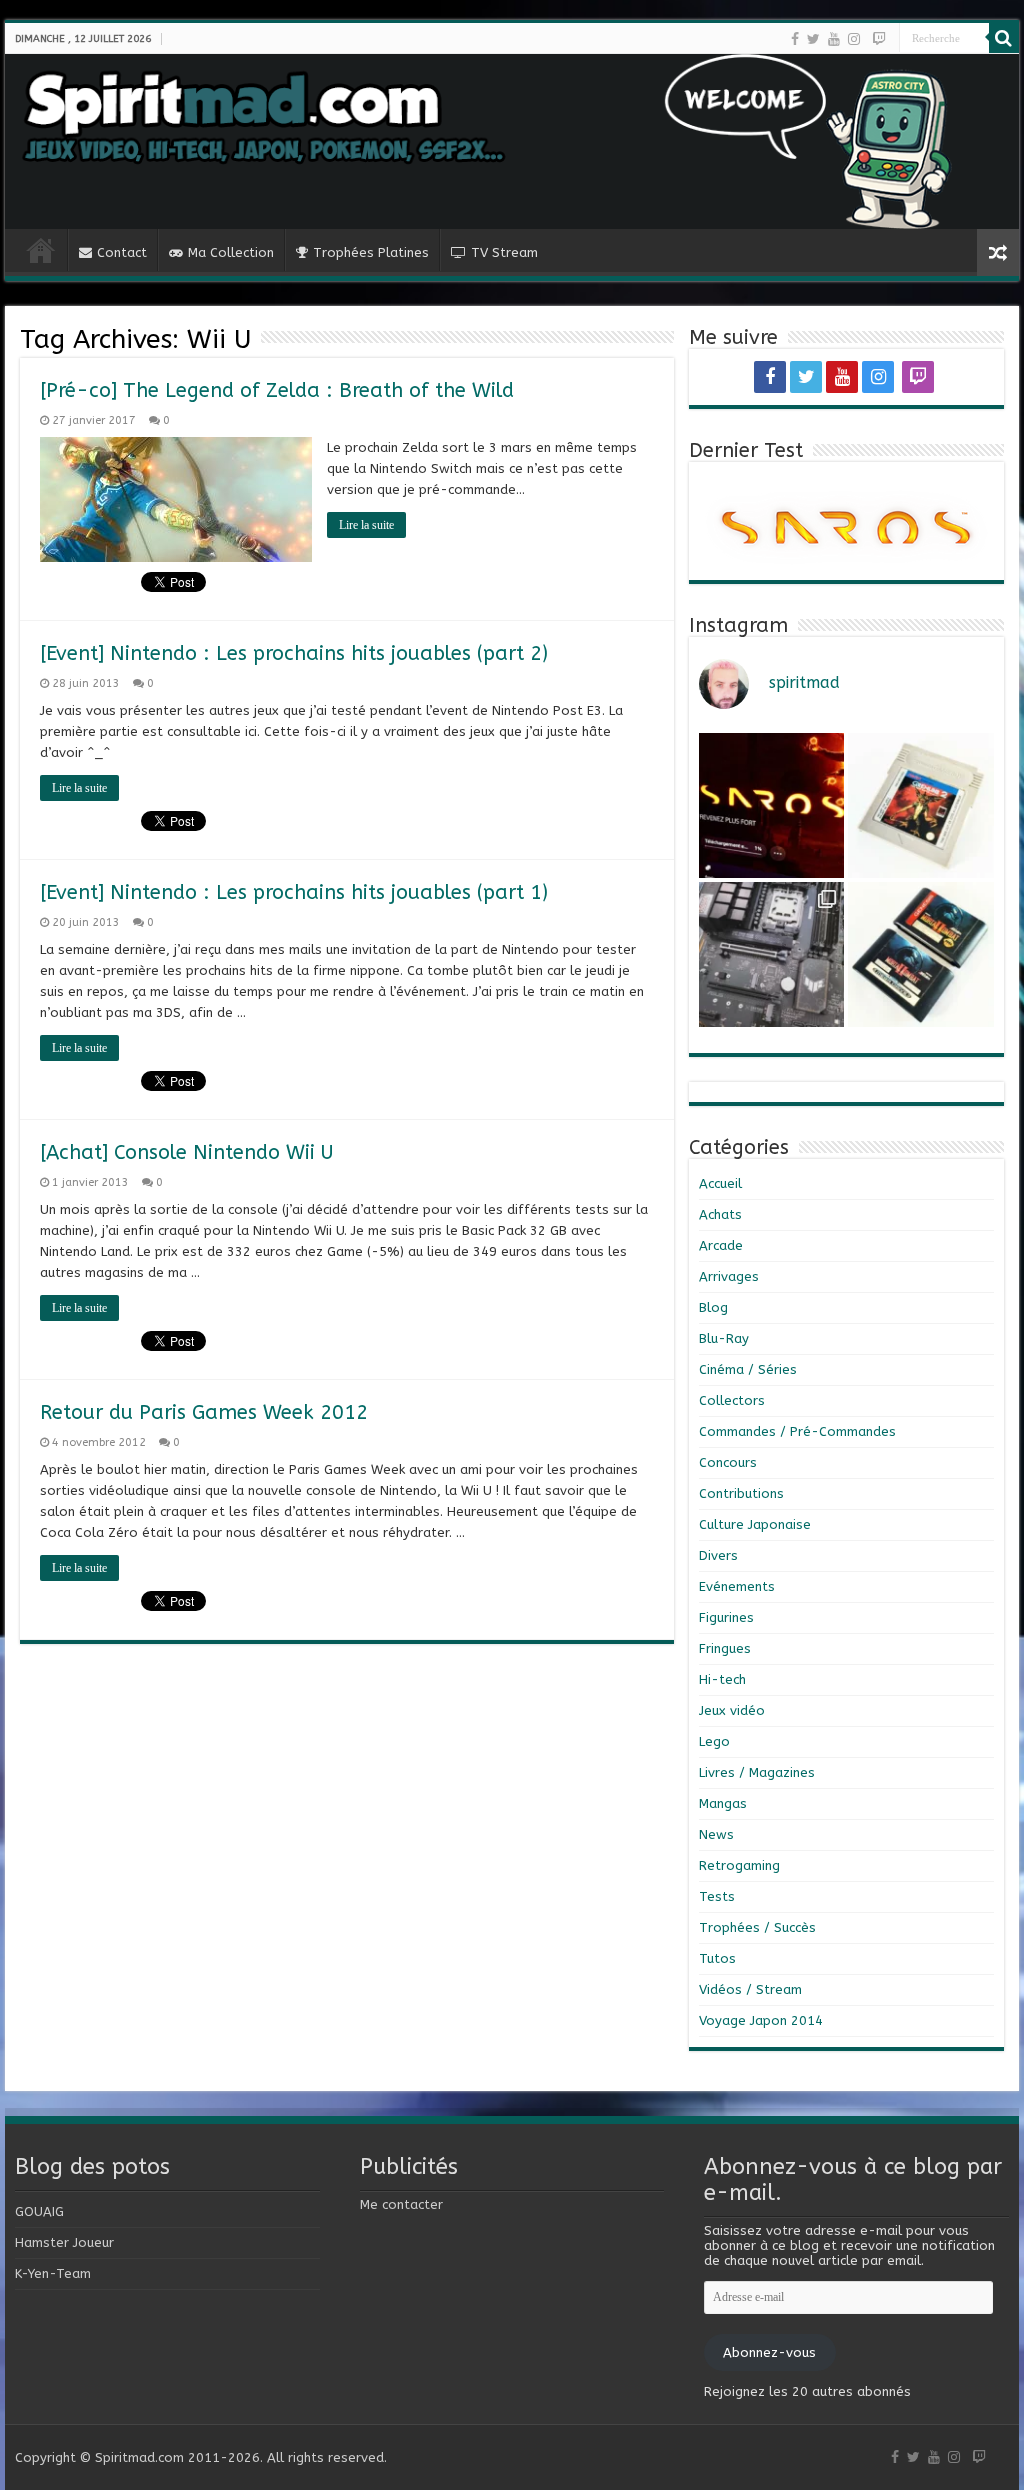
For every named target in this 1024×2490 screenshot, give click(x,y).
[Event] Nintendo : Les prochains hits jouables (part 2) (294, 653)
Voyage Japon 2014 (761, 2020)
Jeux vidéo (732, 1710)
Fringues (725, 1648)
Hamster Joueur (64, 2242)
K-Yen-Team (53, 2273)
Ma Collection (231, 252)
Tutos (717, 1958)
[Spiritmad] (512, 141)
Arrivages (729, 1276)
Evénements (737, 1586)
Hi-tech (722, 1679)
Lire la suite (366, 525)
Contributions (741, 1493)
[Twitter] (813, 39)
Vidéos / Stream (750, 1989)
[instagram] (854, 39)
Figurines (726, 1617)
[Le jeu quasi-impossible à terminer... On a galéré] (920, 805)
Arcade (721, 1245)
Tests (717, 1896)
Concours (728, 1462)
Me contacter (401, 2204)
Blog (713, 1307)
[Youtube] (834, 39)
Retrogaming (739, 1865)
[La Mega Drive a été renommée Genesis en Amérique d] (920, 954)
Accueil (720, 1183)
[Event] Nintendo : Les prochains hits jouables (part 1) (294, 892)
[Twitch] (879, 39)
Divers (718, 1555)
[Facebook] (795, 39)
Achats (720, 1214)
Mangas (723, 1803)
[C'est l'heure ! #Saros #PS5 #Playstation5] (771, 805)
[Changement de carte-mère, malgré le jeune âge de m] (771, 954)
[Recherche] (1004, 38)
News (716, 1834)
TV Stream (504, 252)
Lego (714, 1741)
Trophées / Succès (757, 1927)
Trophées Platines (371, 252)
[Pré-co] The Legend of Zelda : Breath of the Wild (277, 390)
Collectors (732, 1400)
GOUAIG (39, 2211)
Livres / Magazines (757, 1772)
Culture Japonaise (755, 1524)
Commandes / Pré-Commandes (797, 1431)
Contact (122, 252)
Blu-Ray (724, 1338)
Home (41, 250)
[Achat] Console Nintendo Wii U (187, 1152)
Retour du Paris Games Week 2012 (204, 1412)
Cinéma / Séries (748, 1369)
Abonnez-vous (769, 2352)
